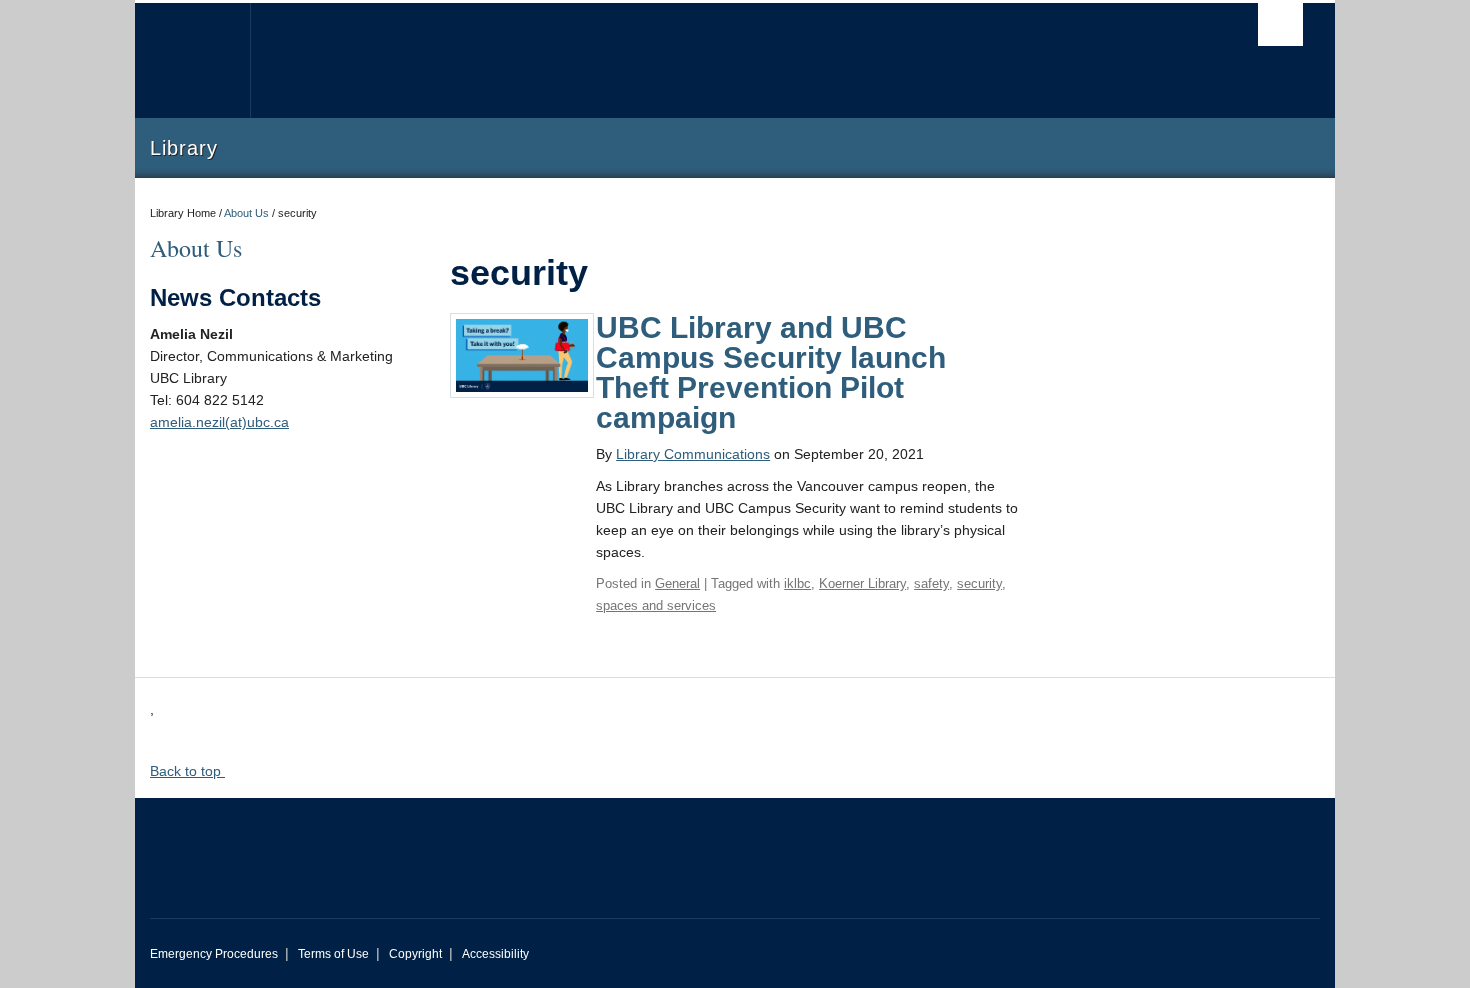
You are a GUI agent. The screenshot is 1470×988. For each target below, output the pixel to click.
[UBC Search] (1280, 24)
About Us (246, 213)
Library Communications (693, 454)
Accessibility (495, 954)
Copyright (415, 954)
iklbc (797, 583)
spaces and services (656, 605)
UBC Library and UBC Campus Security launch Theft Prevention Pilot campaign (771, 372)
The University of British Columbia (192, 60)
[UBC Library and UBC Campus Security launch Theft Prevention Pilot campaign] (522, 354)
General (677, 583)
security (979, 583)
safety (931, 583)
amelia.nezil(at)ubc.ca (219, 422)
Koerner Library (862, 583)
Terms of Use (333, 954)
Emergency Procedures (214, 954)
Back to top (187, 771)
